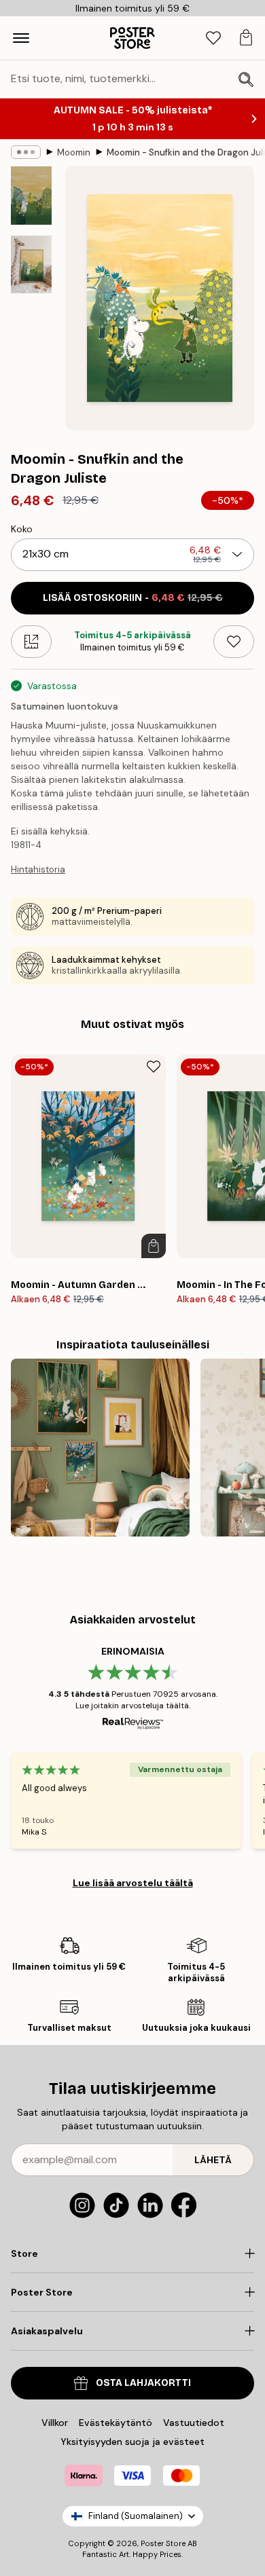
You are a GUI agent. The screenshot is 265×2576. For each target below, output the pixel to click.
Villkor (55, 2423)
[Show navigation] (21, 38)
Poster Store (163, 2543)
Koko (22, 529)
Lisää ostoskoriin (133, 598)
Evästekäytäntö (116, 2423)
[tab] (213, 38)
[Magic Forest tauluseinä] (100, 1448)
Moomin (74, 152)
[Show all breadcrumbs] (26, 152)
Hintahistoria (38, 869)
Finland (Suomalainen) (136, 2516)
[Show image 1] (31, 196)
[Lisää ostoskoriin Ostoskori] (154, 1246)
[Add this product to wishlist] (234, 642)
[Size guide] (31, 642)
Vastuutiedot (194, 2423)
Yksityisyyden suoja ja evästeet (132, 2442)
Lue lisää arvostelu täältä (133, 1883)
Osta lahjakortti (143, 2383)
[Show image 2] (31, 264)
